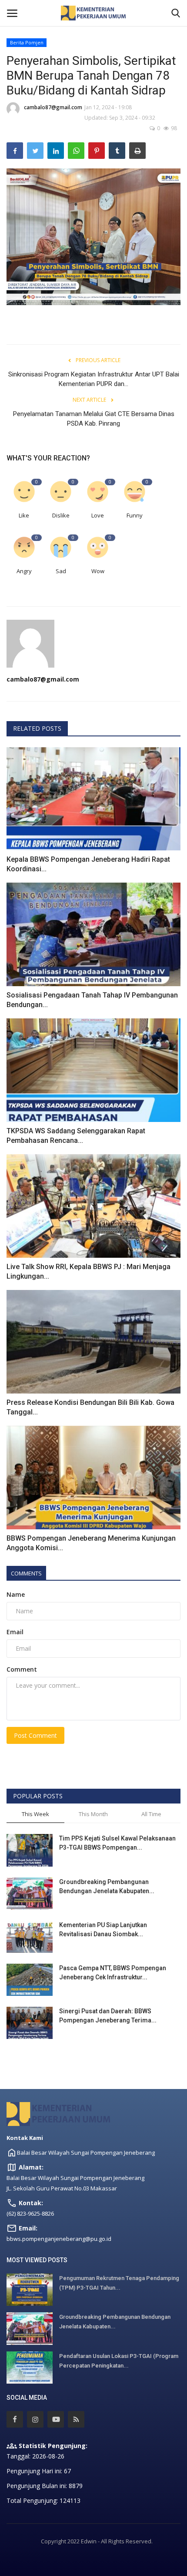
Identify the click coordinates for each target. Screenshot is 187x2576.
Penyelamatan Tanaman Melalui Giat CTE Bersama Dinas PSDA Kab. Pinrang (94, 419)
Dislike (61, 515)
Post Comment (35, 1735)
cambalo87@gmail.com (53, 107)
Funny (135, 515)
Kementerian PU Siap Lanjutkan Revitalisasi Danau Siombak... (103, 1929)
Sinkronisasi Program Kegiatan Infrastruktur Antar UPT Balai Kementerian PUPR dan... (94, 379)
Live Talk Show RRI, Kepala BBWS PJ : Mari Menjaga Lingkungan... (88, 1271)
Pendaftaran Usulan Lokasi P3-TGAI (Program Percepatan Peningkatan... (119, 2361)
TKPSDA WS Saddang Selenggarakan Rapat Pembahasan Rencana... (76, 1136)
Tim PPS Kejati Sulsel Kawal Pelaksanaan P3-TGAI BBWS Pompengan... (117, 1843)
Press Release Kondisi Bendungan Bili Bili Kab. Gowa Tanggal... (90, 1407)
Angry (24, 571)
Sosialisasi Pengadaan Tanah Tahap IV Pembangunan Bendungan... (92, 1000)
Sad (61, 571)
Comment (22, 1669)
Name (16, 1594)
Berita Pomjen (27, 42)
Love (98, 515)
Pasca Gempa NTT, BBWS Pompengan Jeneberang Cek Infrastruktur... (113, 1973)
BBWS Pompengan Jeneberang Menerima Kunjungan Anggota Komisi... (91, 1543)
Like (24, 515)
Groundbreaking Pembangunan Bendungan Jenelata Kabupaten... (107, 1886)
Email (15, 1632)
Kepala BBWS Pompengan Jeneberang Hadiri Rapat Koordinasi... (88, 864)
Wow (98, 571)
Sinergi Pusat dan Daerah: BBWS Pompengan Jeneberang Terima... (108, 2016)
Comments (26, 1573)
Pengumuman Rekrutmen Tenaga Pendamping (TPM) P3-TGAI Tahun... (119, 2283)
